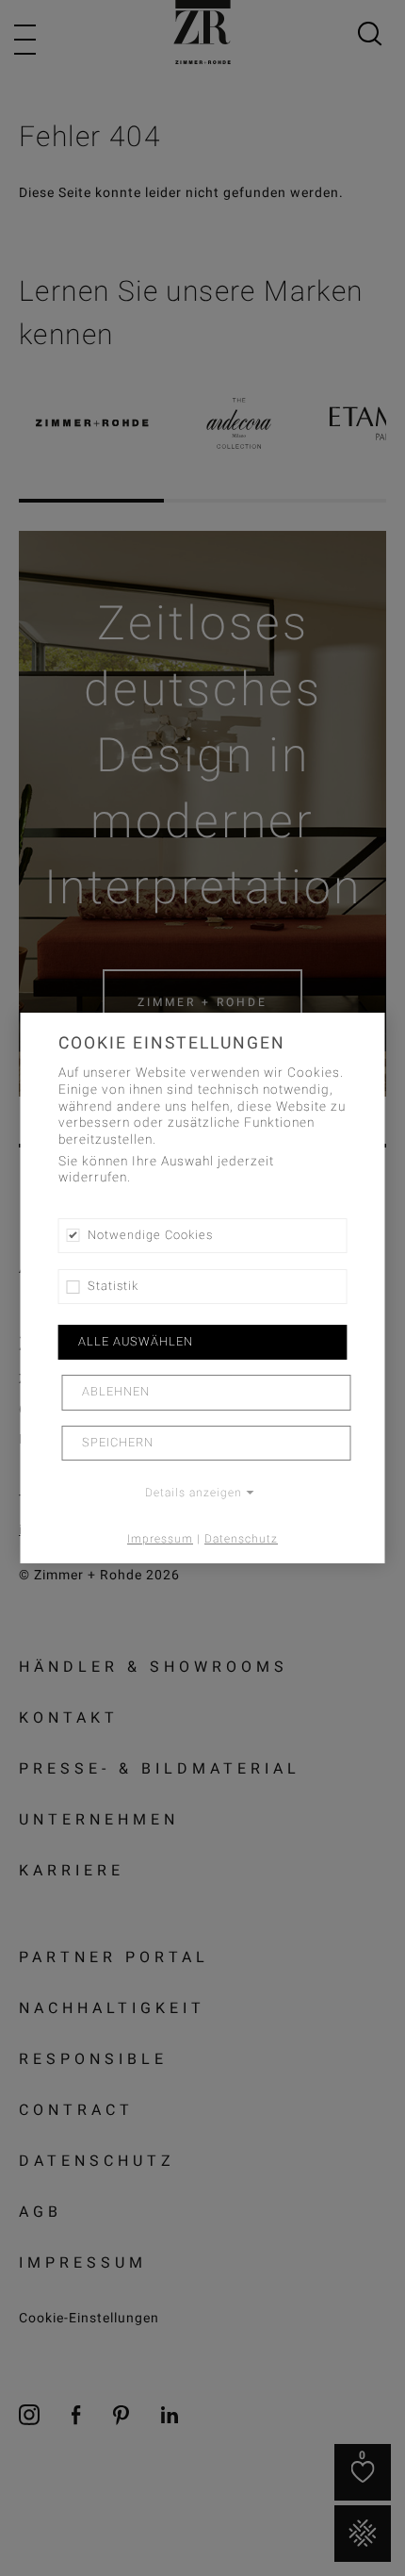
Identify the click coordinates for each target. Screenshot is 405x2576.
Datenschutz (241, 1539)
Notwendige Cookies (150, 1235)
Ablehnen (116, 1393)
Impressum (160, 1539)
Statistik (113, 1286)
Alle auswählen (136, 1342)
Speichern (118, 1443)
